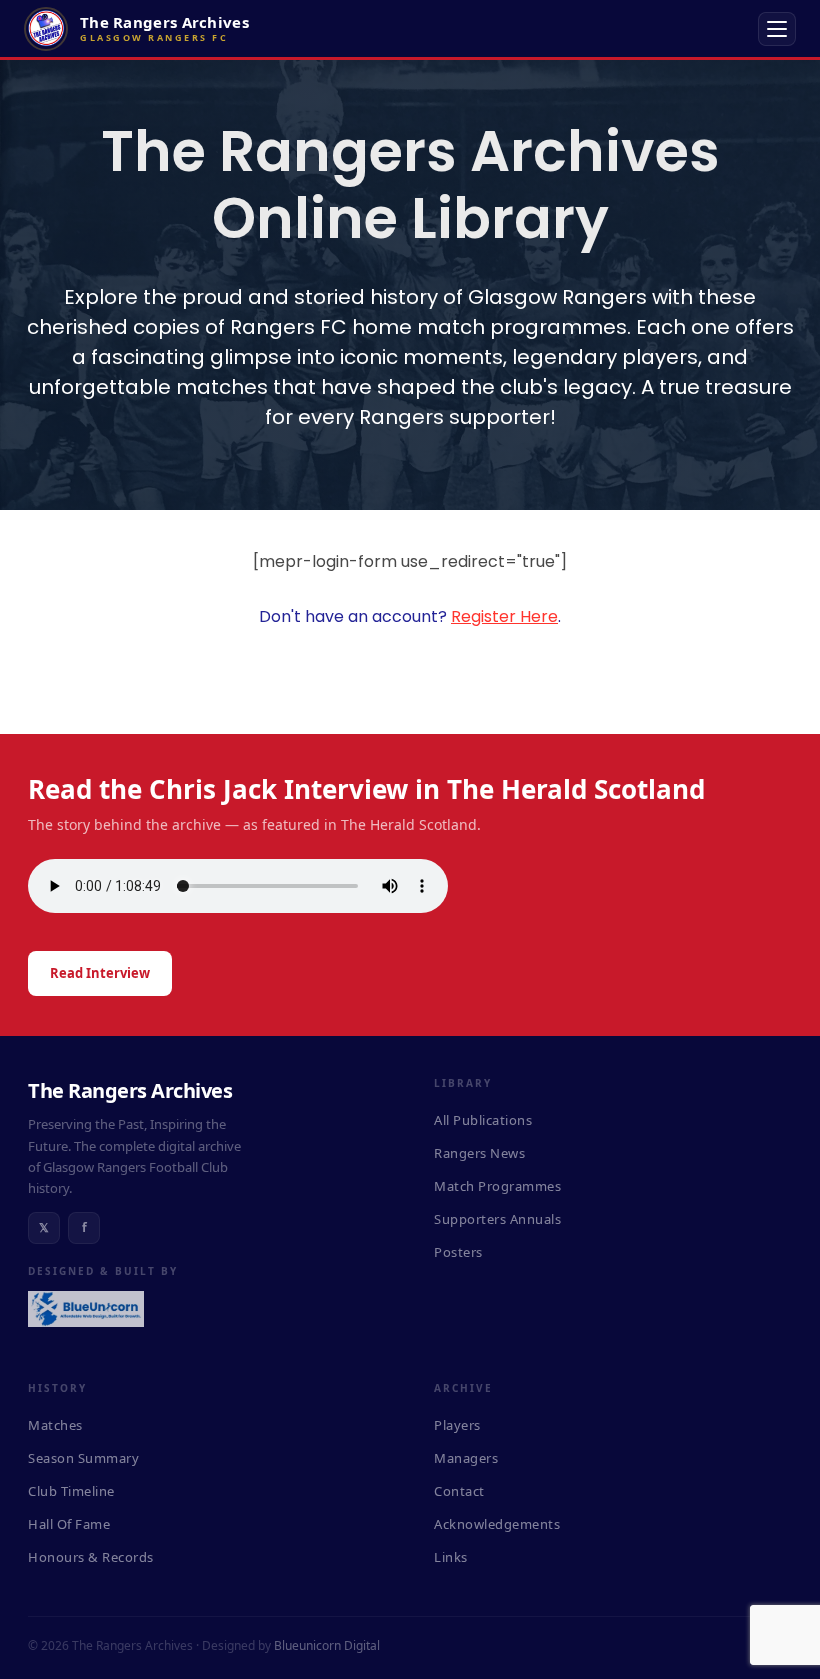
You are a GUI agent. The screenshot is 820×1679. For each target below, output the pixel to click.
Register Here (504, 617)
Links (451, 1557)
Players (457, 1425)
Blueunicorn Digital (327, 1645)
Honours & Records (91, 1557)
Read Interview (100, 973)
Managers (466, 1458)
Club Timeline (71, 1491)
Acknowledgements (497, 1524)
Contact (459, 1491)
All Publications (483, 1120)
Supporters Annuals (497, 1219)
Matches (55, 1425)
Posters (458, 1252)
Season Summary (83, 1458)
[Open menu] (777, 29)
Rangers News (479, 1153)
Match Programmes (497, 1186)
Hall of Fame (69, 1524)
